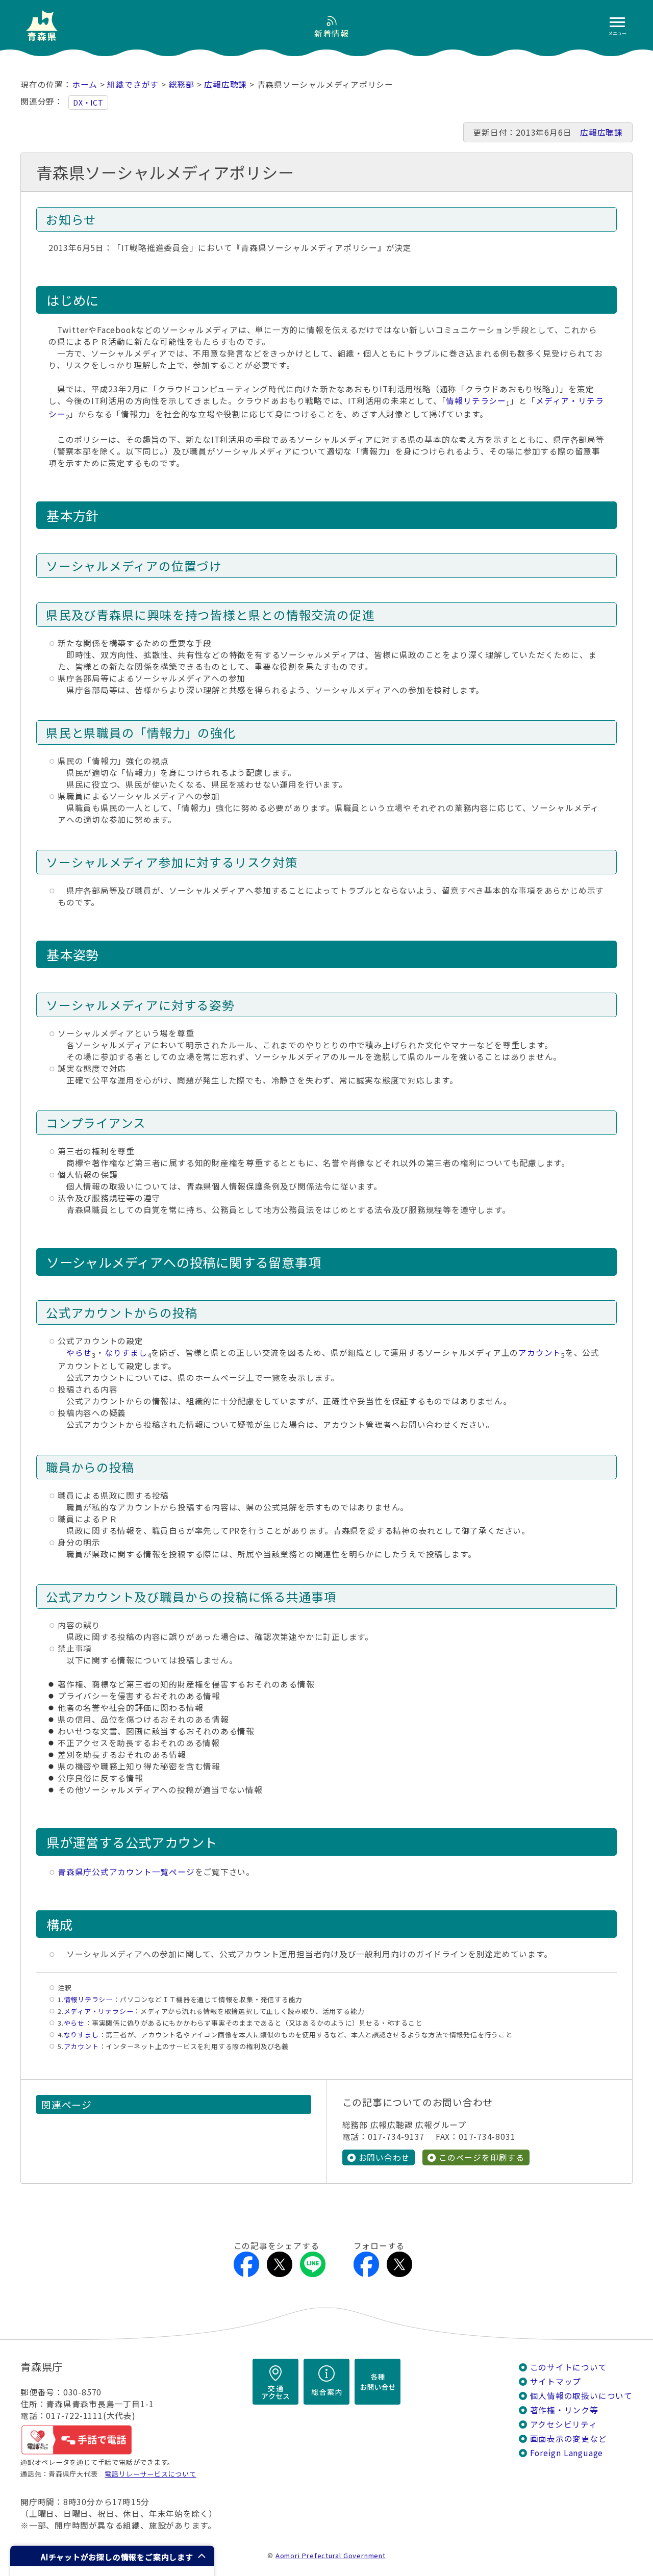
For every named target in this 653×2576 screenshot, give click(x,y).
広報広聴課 (225, 84)
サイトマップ (556, 2381)
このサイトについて (569, 2367)
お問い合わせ (384, 2157)
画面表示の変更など (569, 2439)
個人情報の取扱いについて (581, 2396)
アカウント (540, 1353)
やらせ (79, 1353)
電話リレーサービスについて (150, 2474)
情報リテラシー (476, 401)
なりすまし (126, 1353)
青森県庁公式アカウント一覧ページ (126, 1872)
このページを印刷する (482, 2157)
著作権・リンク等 (564, 2410)
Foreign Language (567, 2453)
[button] (112, 2556)
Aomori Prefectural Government (331, 2555)
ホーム (85, 84)
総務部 (182, 84)
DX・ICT (88, 103)
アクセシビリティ (564, 2424)
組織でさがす (133, 84)
